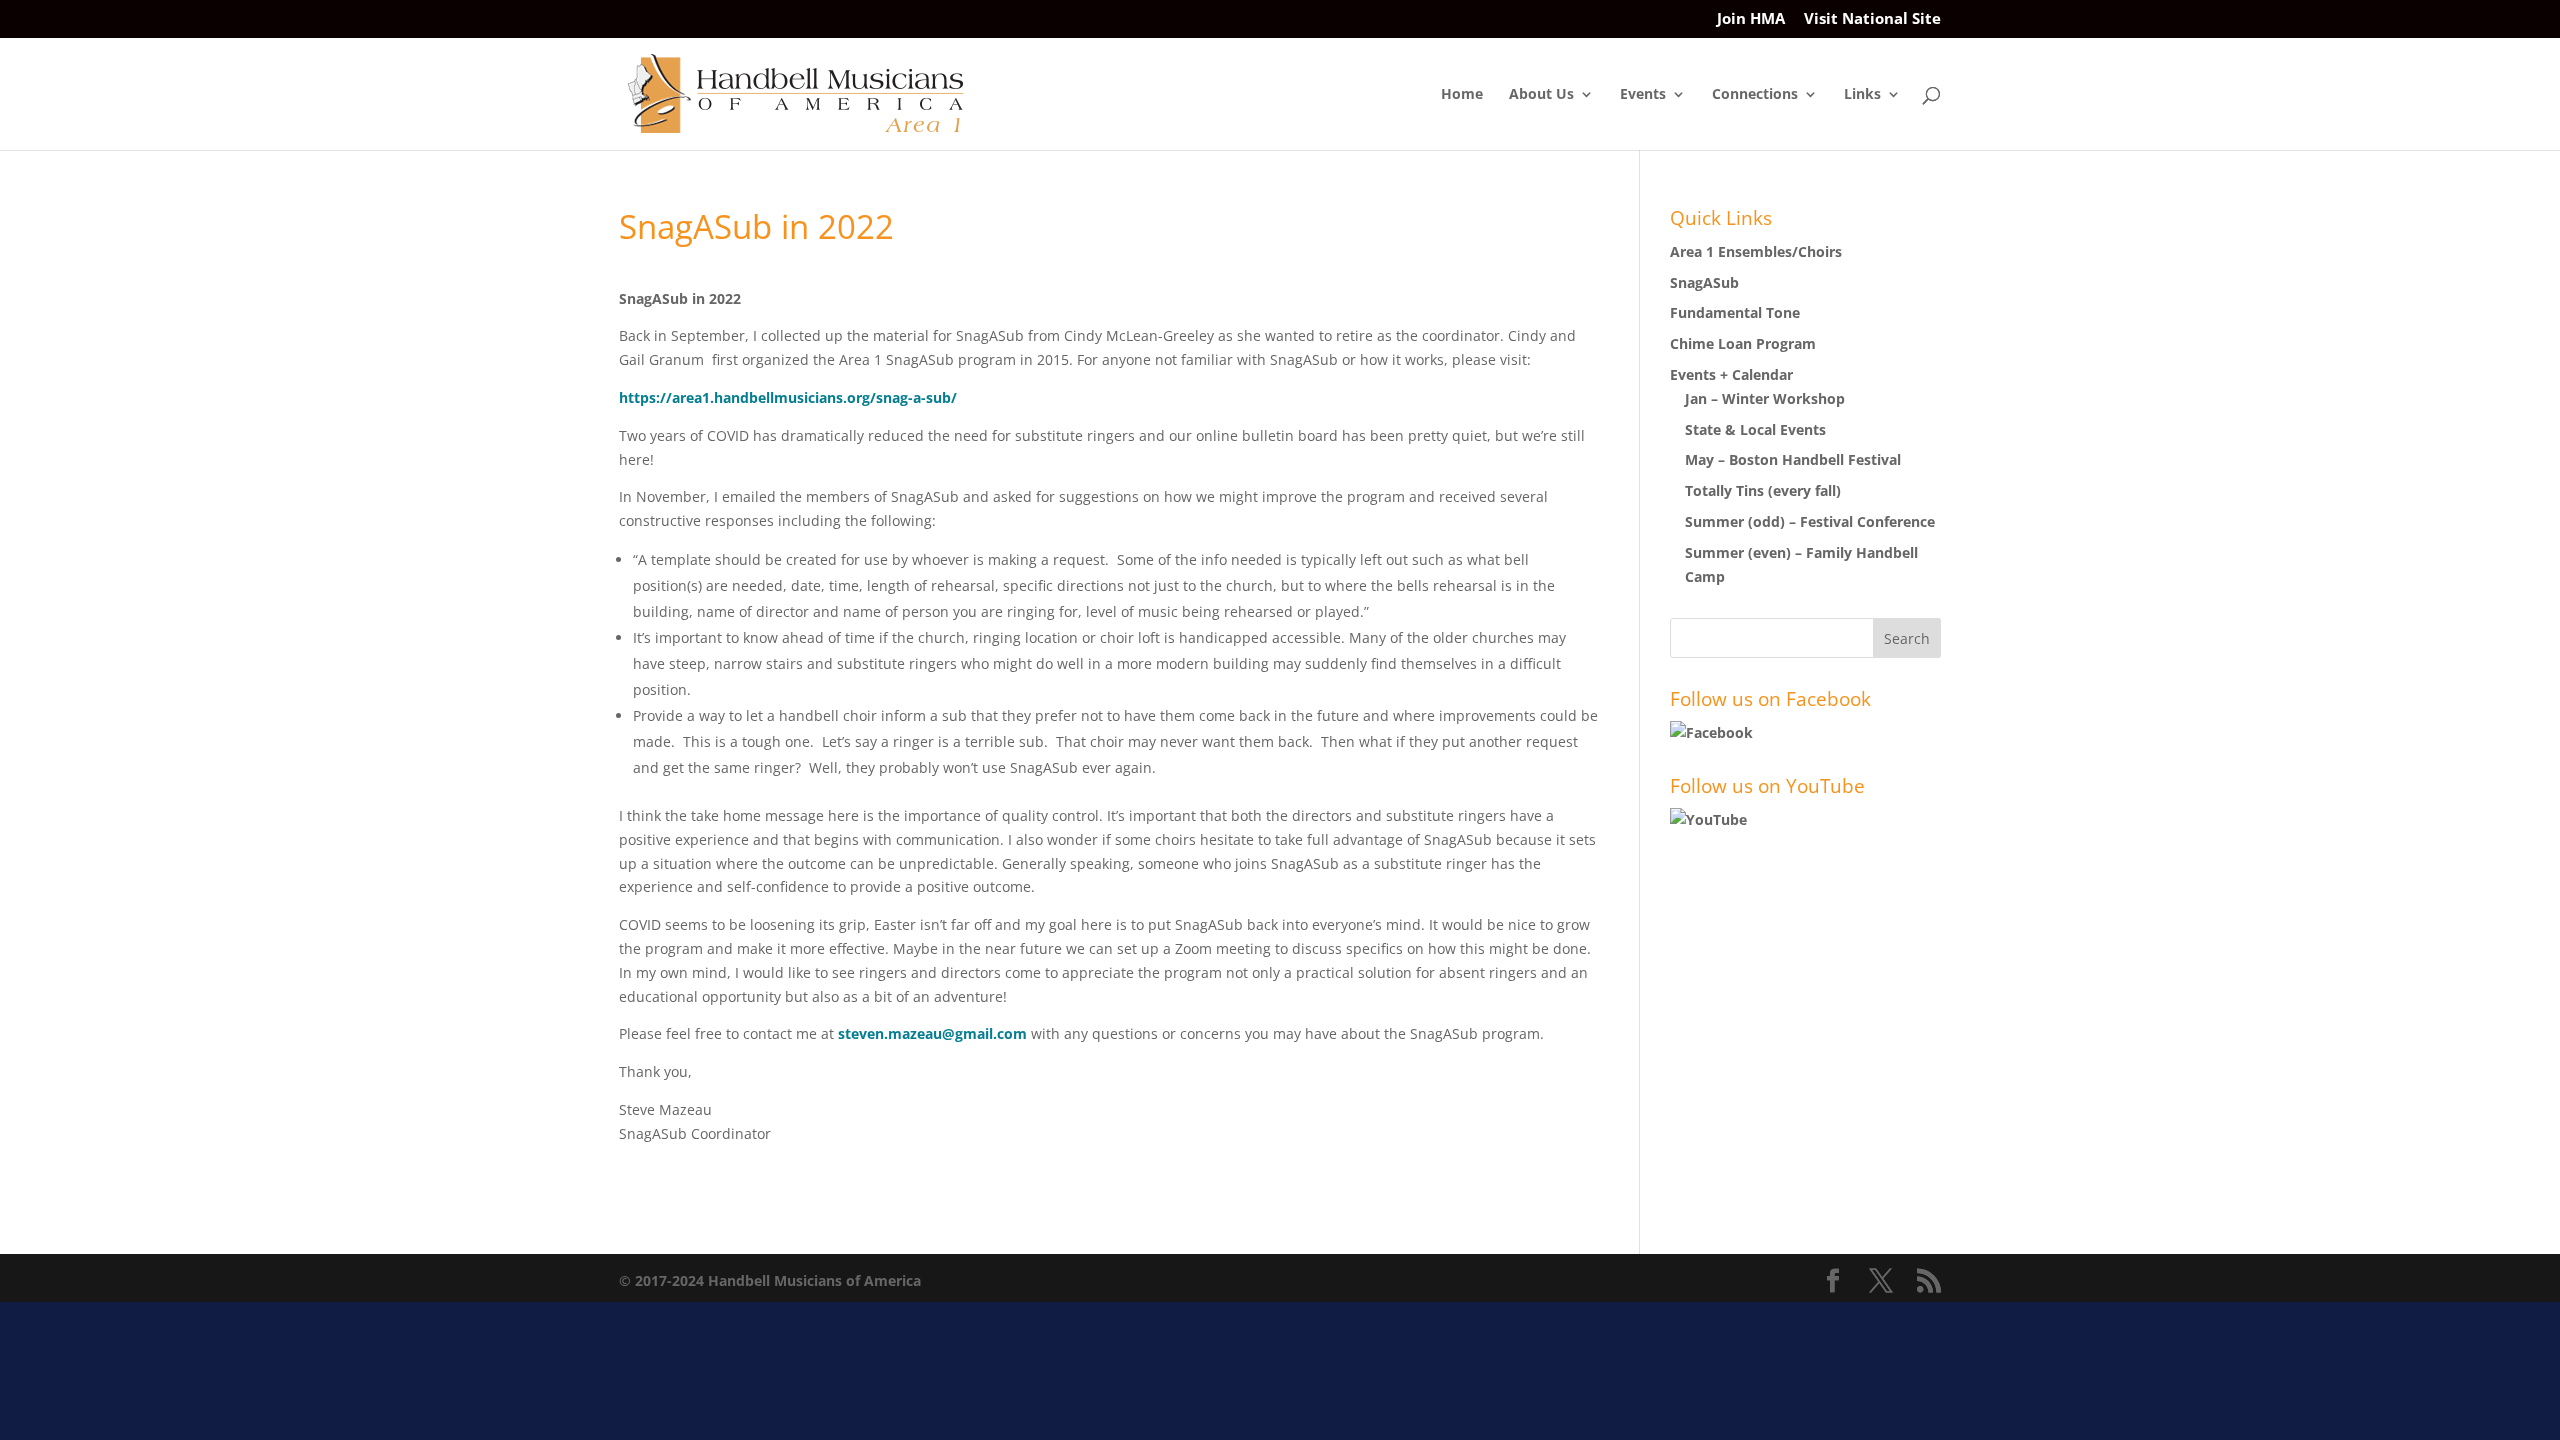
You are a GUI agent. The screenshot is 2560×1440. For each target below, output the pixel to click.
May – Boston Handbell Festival (1793, 459)
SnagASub (1704, 282)
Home (1462, 95)
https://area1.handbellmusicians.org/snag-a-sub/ (788, 397)
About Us (1541, 95)
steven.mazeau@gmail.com (932, 1033)
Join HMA (1751, 19)
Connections (1755, 95)
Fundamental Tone (1735, 312)
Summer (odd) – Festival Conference (1810, 521)
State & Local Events (1755, 429)
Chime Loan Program (1743, 343)
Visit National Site (1872, 19)
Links (1862, 95)
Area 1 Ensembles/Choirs (1756, 251)
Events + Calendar (1731, 374)
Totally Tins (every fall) (1763, 490)
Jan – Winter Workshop (1765, 398)
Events (1643, 95)
